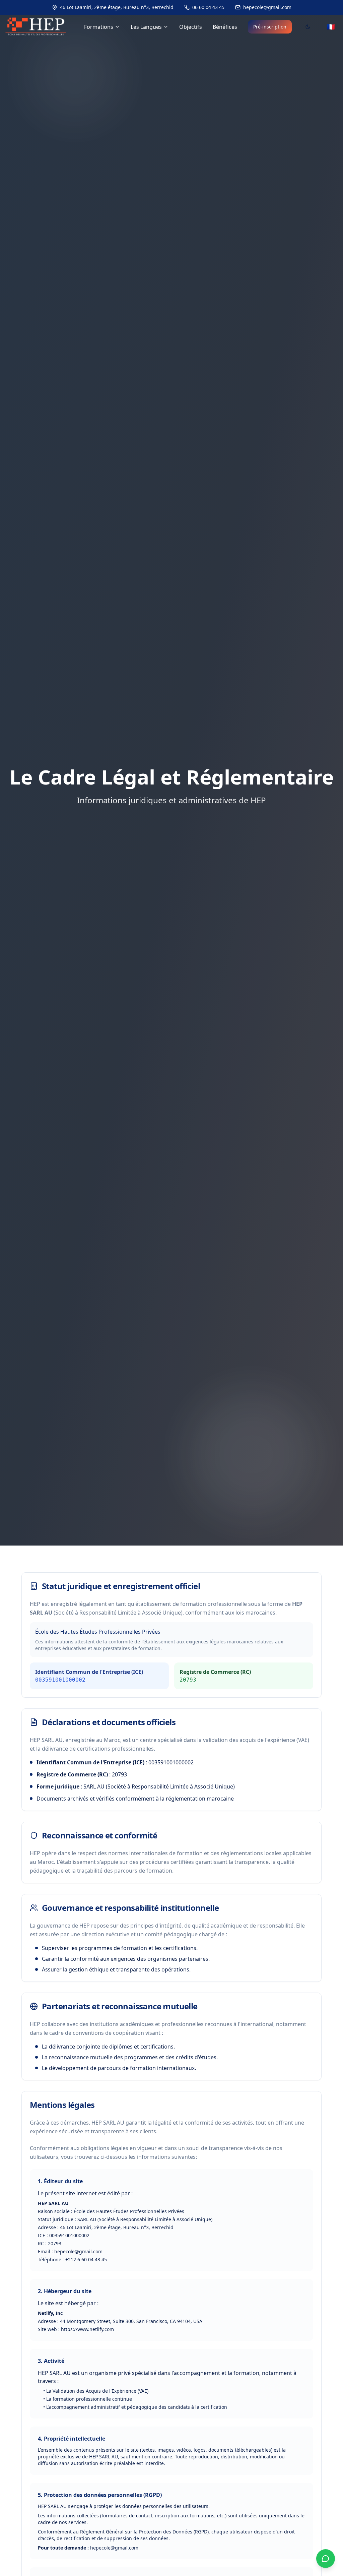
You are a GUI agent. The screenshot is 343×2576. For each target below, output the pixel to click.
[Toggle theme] (308, 27)
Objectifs (191, 27)
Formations (99, 27)
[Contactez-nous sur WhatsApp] (326, 2559)
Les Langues (146, 27)
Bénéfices (225, 27)
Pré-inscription (270, 27)
